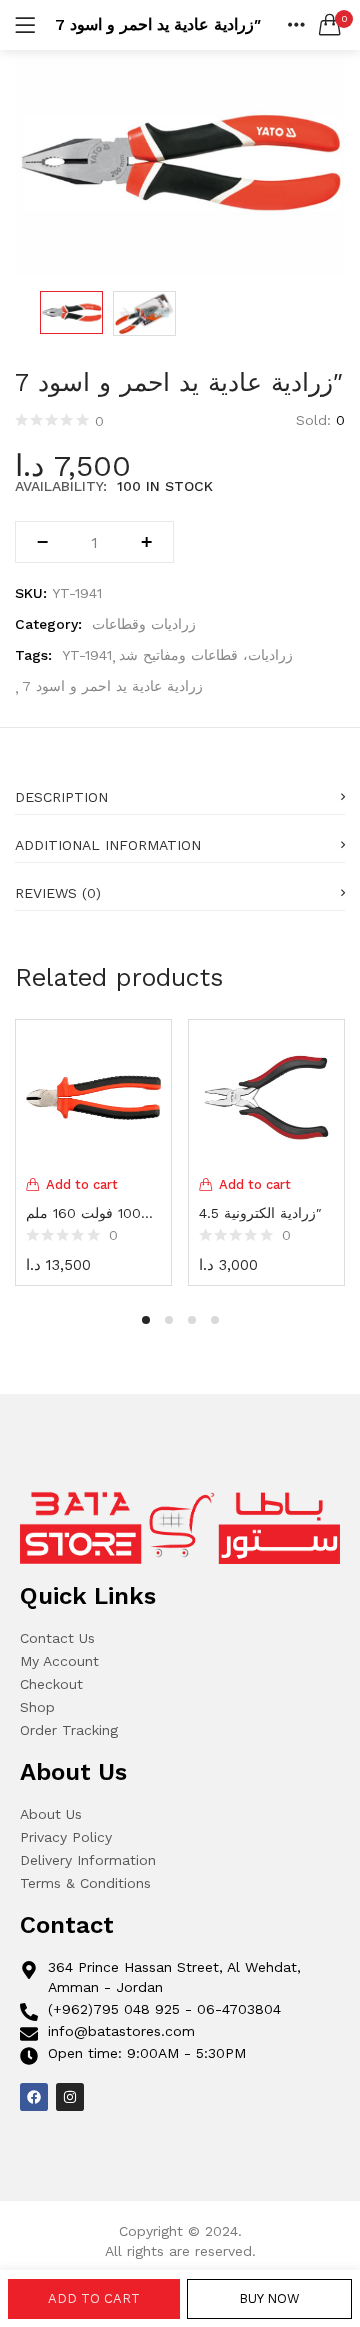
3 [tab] (192, 1320)
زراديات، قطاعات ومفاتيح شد (206, 655)
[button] (330, 25)
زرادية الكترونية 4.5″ (260, 1213)
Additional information (108, 845)
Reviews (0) (58, 893)
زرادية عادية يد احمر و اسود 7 (112, 686)
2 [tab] (169, 1320)
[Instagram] (70, 2097)
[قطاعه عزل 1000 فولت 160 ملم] (93, 1096)
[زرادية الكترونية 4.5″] (266, 1096)
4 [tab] (215, 1320)
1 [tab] (146, 1320)
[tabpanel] (93, 1150)
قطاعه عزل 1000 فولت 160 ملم (93, 1213)
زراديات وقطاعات (144, 624)
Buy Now (269, 2298)
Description (61, 797)
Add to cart (94, 2298)
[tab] (180, 791)
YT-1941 (87, 655)
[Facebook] (34, 2097)
